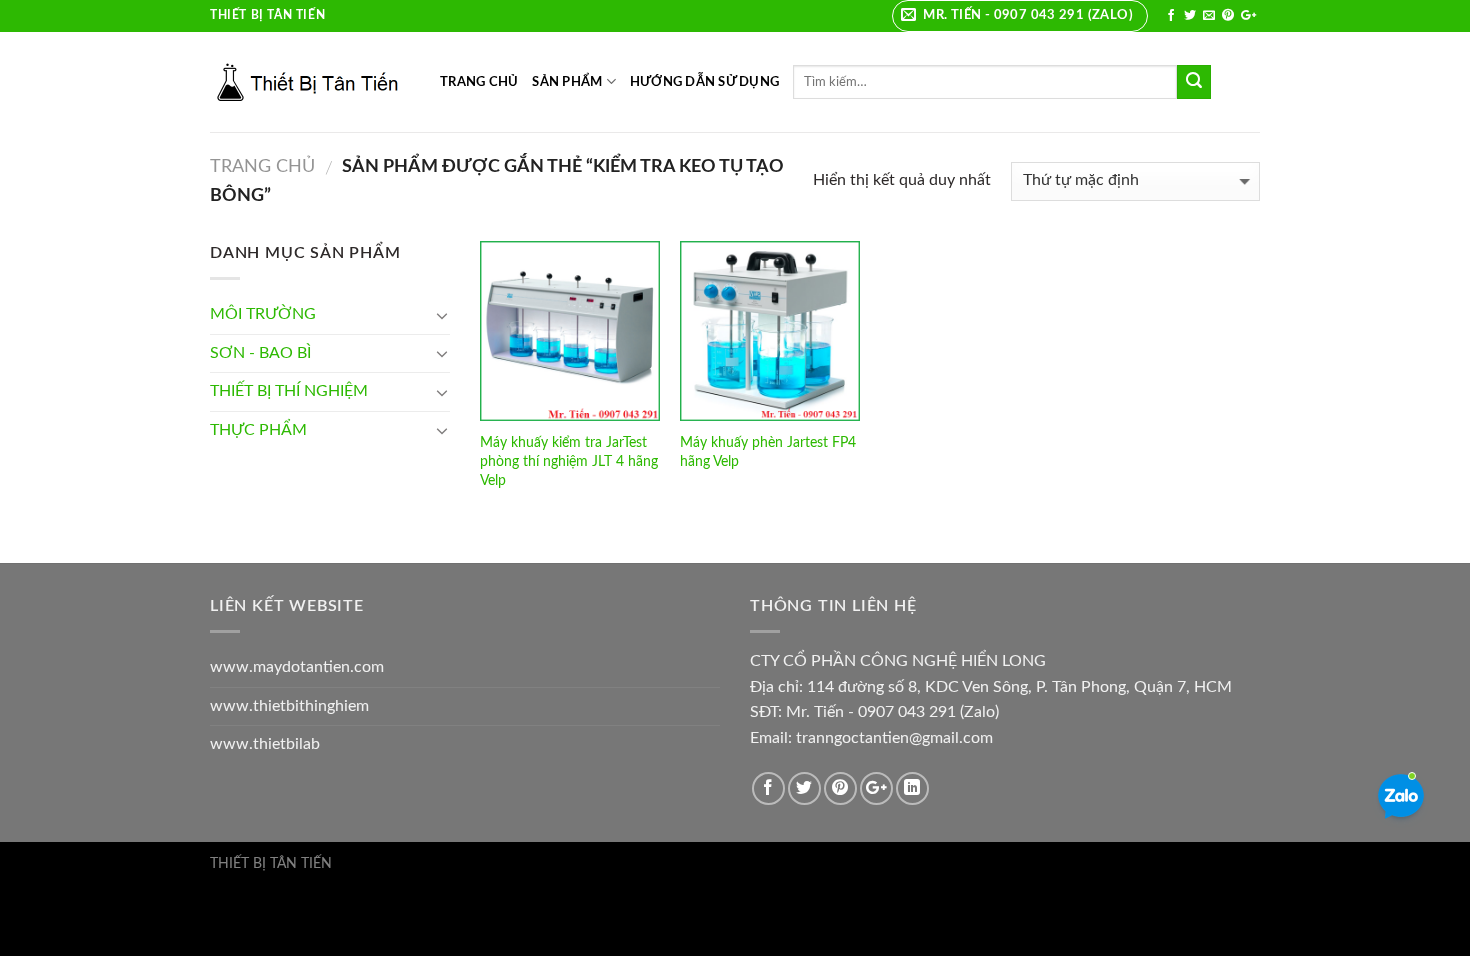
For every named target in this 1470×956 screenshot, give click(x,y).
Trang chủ (262, 166)
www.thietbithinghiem (289, 706)
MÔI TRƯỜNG (263, 314)
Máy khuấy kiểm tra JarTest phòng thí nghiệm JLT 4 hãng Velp (569, 461)
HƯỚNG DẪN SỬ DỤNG (704, 82)
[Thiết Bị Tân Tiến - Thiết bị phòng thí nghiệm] (310, 82)
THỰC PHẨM (258, 430)
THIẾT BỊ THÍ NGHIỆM (289, 391)
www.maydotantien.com (297, 667)
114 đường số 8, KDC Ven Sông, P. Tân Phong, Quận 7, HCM (1019, 687)
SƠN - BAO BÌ (260, 353)
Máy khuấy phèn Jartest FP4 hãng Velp (768, 452)
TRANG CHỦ (479, 82)
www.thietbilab (265, 744)
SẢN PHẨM (567, 82)
